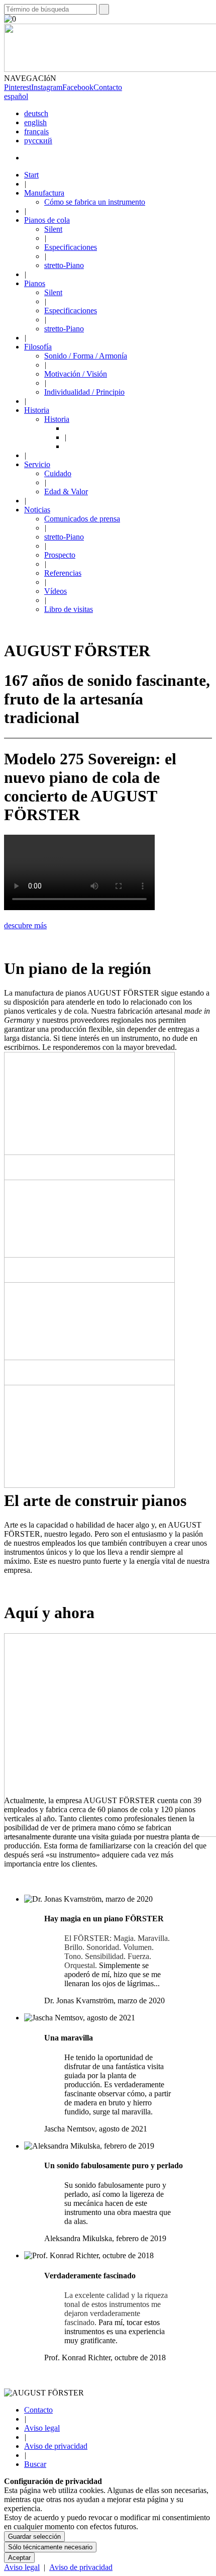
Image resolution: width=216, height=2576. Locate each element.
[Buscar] (104, 9)
